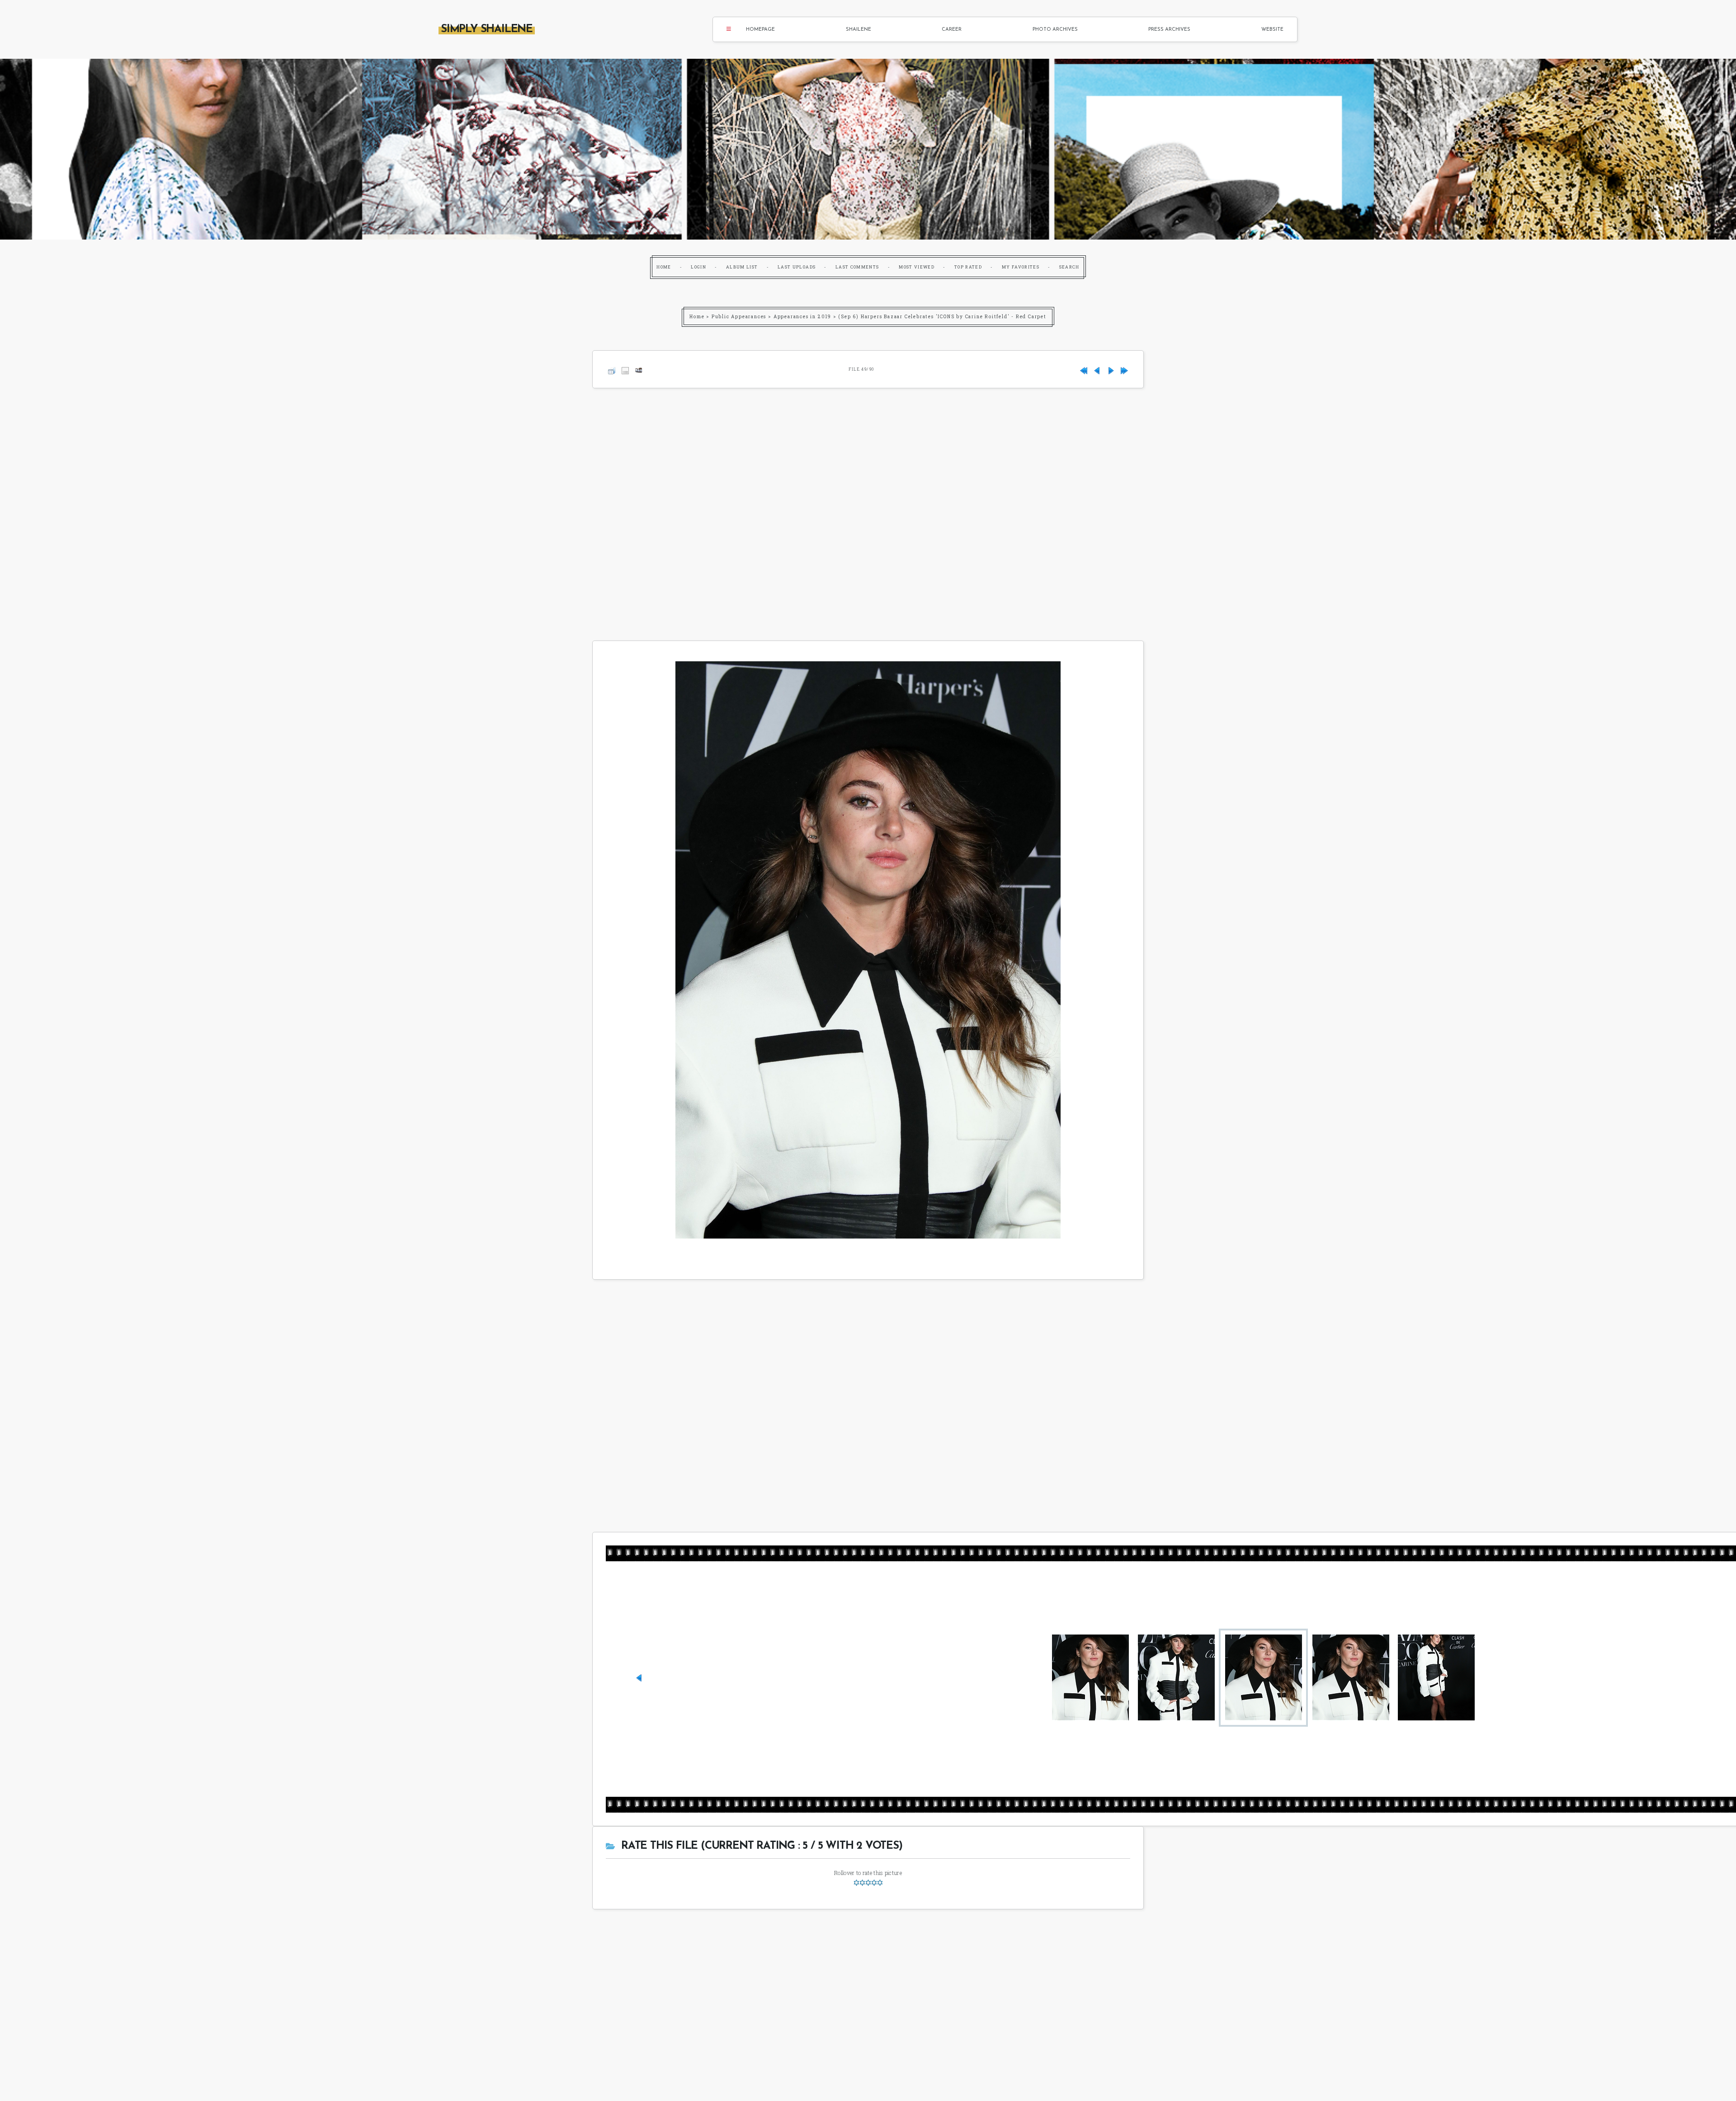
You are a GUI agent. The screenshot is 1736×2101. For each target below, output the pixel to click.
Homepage (760, 30)
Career (952, 30)
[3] (868, 1883)
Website (1272, 30)
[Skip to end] (1124, 369)
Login (698, 267)
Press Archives (1169, 30)
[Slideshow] (639, 369)
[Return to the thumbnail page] (612, 369)
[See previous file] (1097, 369)
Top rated (968, 267)
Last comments (857, 267)
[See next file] (1111, 369)
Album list (742, 267)
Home (664, 267)
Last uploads (797, 267)
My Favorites (1021, 267)
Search (1069, 267)
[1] (856, 1883)
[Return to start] (1084, 369)
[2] (862, 1883)
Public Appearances (739, 317)
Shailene (859, 30)
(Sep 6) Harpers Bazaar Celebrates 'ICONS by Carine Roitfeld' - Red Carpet (942, 317)
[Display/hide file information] (625, 369)
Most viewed (917, 267)
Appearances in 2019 (802, 317)
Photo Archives (1055, 30)
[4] (874, 1883)
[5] (880, 1883)
